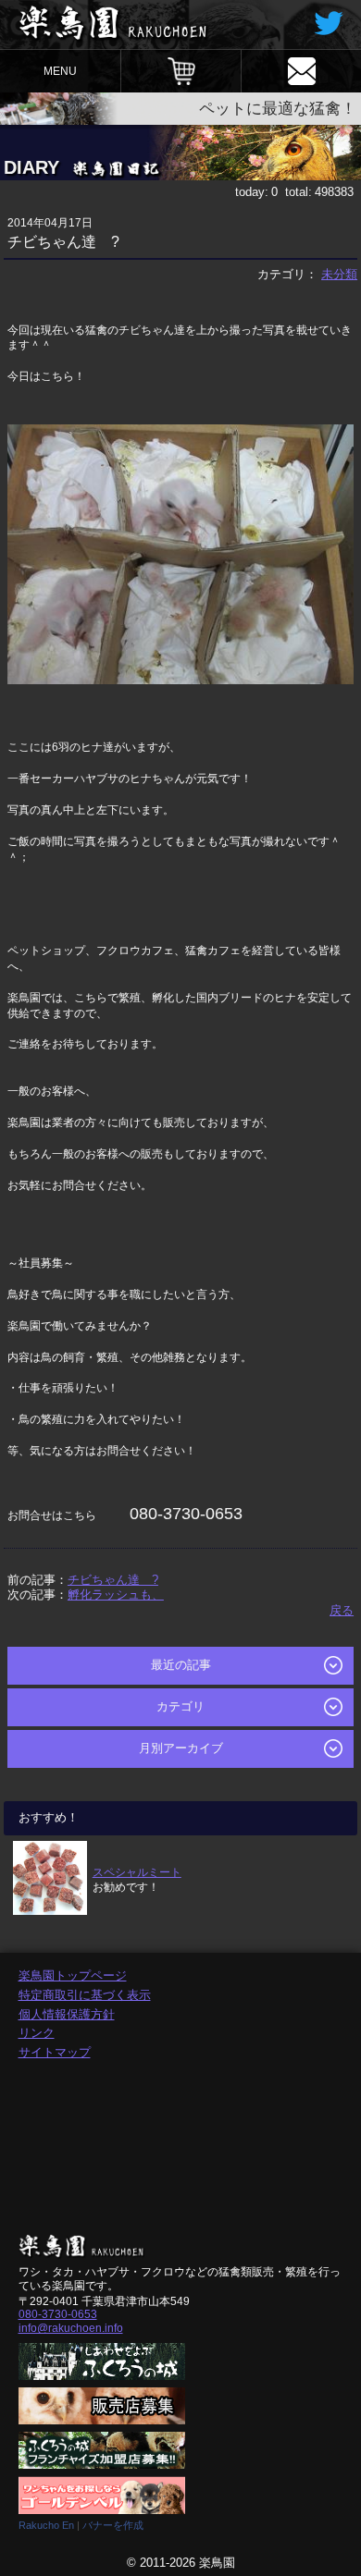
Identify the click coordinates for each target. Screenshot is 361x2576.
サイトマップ (55, 2052)
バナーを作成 (113, 2525)
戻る (342, 1610)
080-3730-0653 (58, 2314)
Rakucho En (46, 2525)
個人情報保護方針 (67, 2014)
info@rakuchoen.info (71, 2328)
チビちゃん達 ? (113, 1580)
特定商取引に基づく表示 (85, 1995)
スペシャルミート (137, 1872)
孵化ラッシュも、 (116, 1595)
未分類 (339, 274)
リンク (37, 2033)
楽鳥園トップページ (73, 1975)
